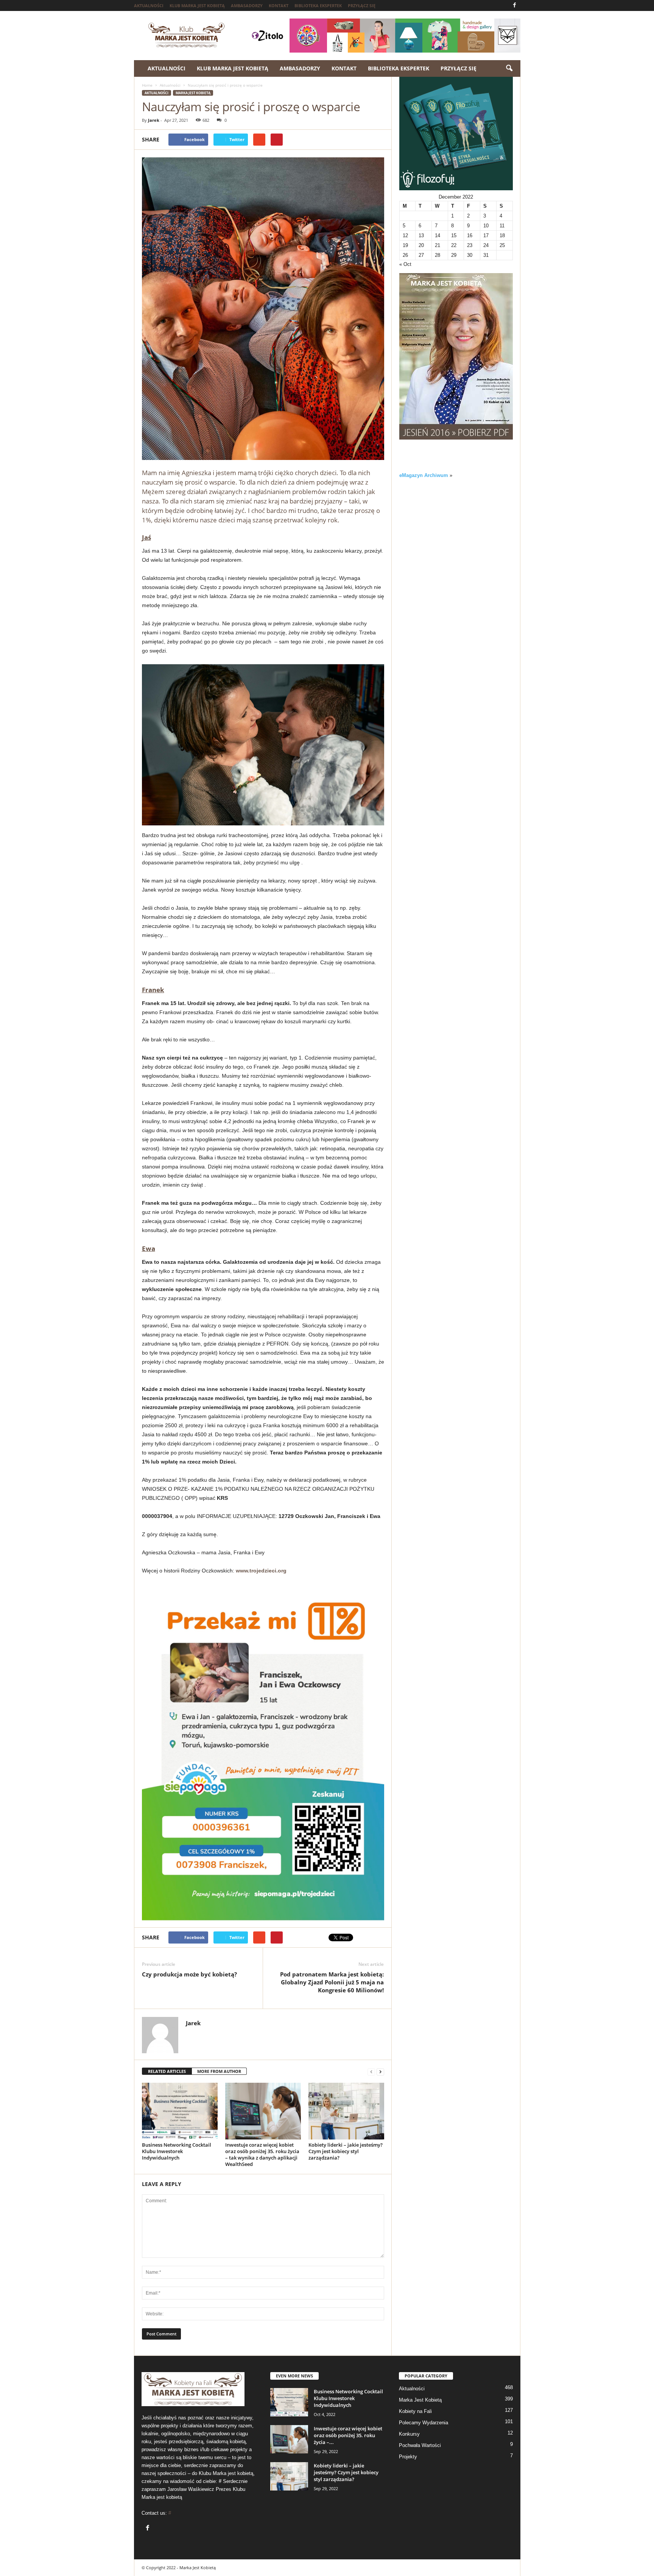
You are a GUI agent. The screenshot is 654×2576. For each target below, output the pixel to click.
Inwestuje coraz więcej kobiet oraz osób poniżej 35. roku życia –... (348, 2435)
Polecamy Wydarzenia (424, 2423)
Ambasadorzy (247, 5)
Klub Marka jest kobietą (197, 5)
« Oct (405, 264)
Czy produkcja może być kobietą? (189, 1974)
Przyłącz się (362, 5)
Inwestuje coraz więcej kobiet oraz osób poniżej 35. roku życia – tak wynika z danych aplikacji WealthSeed (262, 2154)
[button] (509, 68)
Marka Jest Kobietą (193, 93)
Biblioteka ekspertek (318, 5)
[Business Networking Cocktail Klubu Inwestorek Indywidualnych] (180, 2111)
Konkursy (409, 2434)
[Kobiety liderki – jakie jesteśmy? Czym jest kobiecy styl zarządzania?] (346, 2111)
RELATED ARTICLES (167, 2071)
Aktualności (149, 5)
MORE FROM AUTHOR (219, 2071)
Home (147, 85)
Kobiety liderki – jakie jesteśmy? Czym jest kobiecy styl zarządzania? (346, 2151)
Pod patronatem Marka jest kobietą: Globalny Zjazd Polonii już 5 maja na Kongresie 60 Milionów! (332, 1982)
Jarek (154, 120)
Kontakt (279, 5)
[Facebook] (515, 5)
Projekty (408, 2457)
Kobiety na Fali (415, 2411)
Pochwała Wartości (420, 2445)
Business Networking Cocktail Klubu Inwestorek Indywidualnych (177, 2151)
